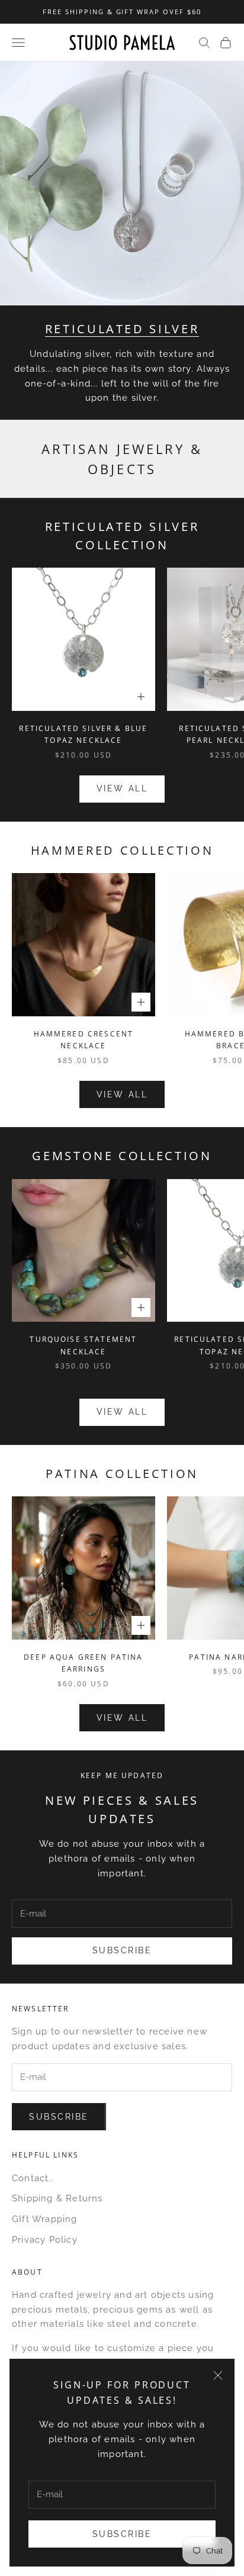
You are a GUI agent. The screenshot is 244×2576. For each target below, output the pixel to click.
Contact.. (33, 2178)
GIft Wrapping (45, 2219)
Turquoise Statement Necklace (83, 1345)
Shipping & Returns (57, 2198)
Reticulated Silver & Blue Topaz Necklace (83, 734)
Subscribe (122, 2534)
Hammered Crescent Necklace (84, 1040)
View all (122, 788)
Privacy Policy (45, 2240)
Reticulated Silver (122, 329)
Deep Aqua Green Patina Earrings (84, 1663)
